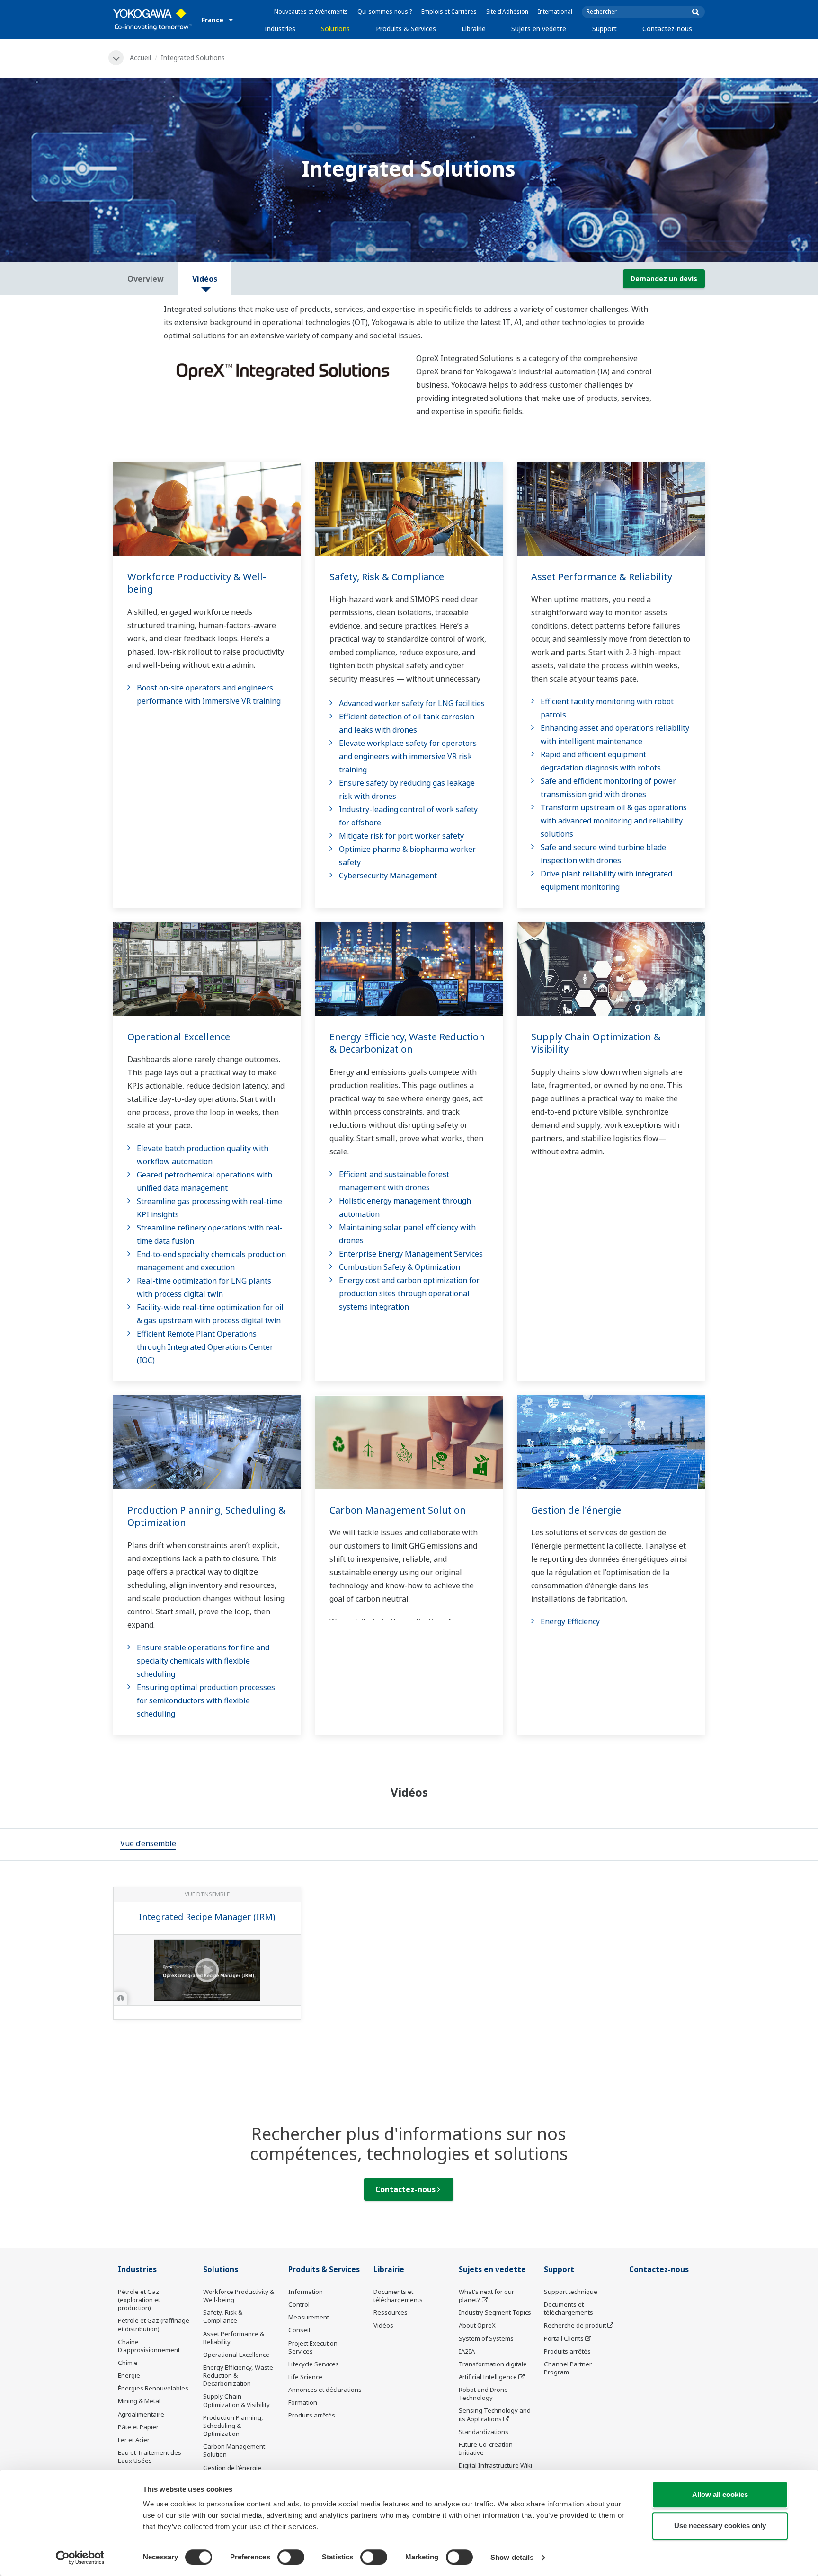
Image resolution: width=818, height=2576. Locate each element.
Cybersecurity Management (388, 876)
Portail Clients (564, 2338)
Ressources (391, 2312)
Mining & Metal (139, 2401)
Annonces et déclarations (325, 2390)
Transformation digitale (493, 2364)
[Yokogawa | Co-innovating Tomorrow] (153, 19)
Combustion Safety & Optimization (400, 1267)
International (555, 12)
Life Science (305, 2377)
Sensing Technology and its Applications (495, 2414)
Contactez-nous (667, 29)
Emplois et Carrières (449, 12)
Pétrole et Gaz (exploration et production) (139, 2300)
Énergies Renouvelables (153, 2388)
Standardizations (484, 2432)
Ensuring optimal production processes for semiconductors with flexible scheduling (206, 1700)
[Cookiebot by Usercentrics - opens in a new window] (80, 2558)
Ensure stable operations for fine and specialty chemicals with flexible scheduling (203, 1661)
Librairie (474, 29)
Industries (280, 29)
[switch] (291, 2557)
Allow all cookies (720, 2494)
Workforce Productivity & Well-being (197, 583)
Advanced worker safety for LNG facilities (412, 703)
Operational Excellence (179, 1037)
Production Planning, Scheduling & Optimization (206, 1516)
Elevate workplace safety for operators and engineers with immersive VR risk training (408, 756)
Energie (129, 2375)
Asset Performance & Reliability (602, 577)
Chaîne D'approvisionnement (149, 2346)
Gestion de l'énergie (576, 1510)
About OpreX (477, 2325)
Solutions (335, 29)
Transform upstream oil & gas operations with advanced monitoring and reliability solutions (614, 821)
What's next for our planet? (486, 2296)
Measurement (309, 2317)
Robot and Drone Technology (483, 2394)
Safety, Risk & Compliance (387, 577)
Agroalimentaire (141, 2414)
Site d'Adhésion (507, 12)
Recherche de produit (575, 2325)
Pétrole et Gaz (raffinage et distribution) (154, 2324)
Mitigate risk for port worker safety (401, 836)
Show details (512, 2557)
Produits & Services (406, 29)
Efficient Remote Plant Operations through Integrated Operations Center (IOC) (205, 1347)
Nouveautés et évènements (311, 12)
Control (299, 2304)
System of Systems (486, 2338)
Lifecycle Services (314, 2364)
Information (306, 2292)
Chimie (128, 2363)
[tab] (148, 1844)
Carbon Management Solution (398, 1510)
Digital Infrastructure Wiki (495, 2465)
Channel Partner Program (568, 2368)
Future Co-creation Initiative (486, 2448)
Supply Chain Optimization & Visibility (596, 1043)
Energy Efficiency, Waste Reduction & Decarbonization (407, 1043)
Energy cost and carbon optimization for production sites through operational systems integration (409, 1293)
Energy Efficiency (570, 1621)
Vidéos (383, 2325)
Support (605, 29)
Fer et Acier (134, 2440)
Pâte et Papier (138, 2427)
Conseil (299, 2330)
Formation (303, 2402)
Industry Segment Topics (495, 2312)
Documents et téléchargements (398, 2296)
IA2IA (467, 2351)
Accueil (140, 58)
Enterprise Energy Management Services (411, 1254)
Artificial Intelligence (488, 2377)
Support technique (571, 2292)
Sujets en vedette (539, 29)
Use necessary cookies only (720, 2526)
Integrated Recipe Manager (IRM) (207, 1917)
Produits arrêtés (312, 2415)
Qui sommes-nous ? (385, 12)
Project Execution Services (313, 2347)
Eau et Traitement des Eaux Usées (150, 2456)
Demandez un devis (664, 279)
